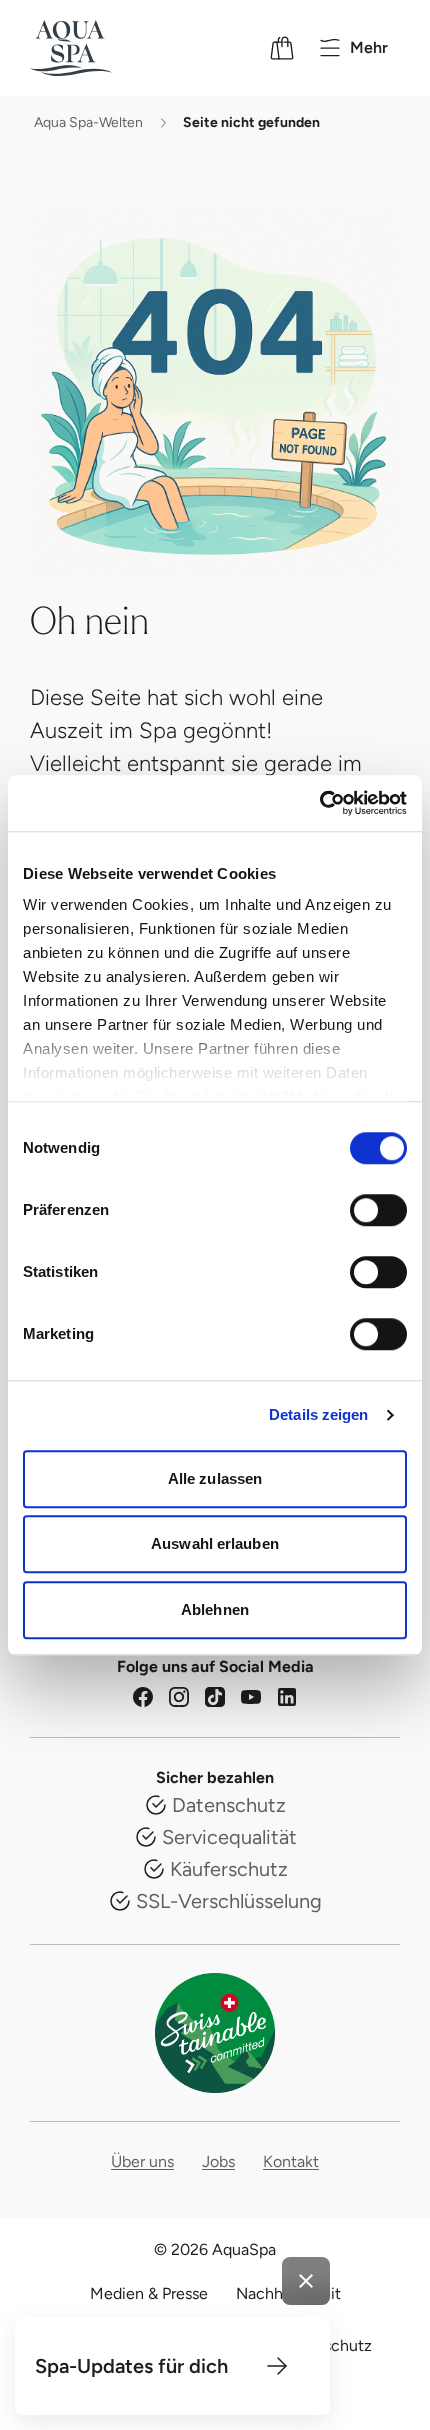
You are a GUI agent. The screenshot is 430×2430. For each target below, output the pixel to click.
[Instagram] (179, 1697)
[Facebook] (143, 1697)
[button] (277, 2366)
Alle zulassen (215, 1478)
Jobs (218, 2161)
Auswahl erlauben (215, 1543)
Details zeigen (318, 1414)
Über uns (142, 2161)
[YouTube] (251, 1697)
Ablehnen (215, 1609)
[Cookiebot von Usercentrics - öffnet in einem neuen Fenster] (319, 803)
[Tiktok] (215, 1697)
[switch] (378, 1210)
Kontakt (291, 2161)
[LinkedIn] (287, 1697)
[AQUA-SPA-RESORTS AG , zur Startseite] (97, 48)
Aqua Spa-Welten (88, 122)
